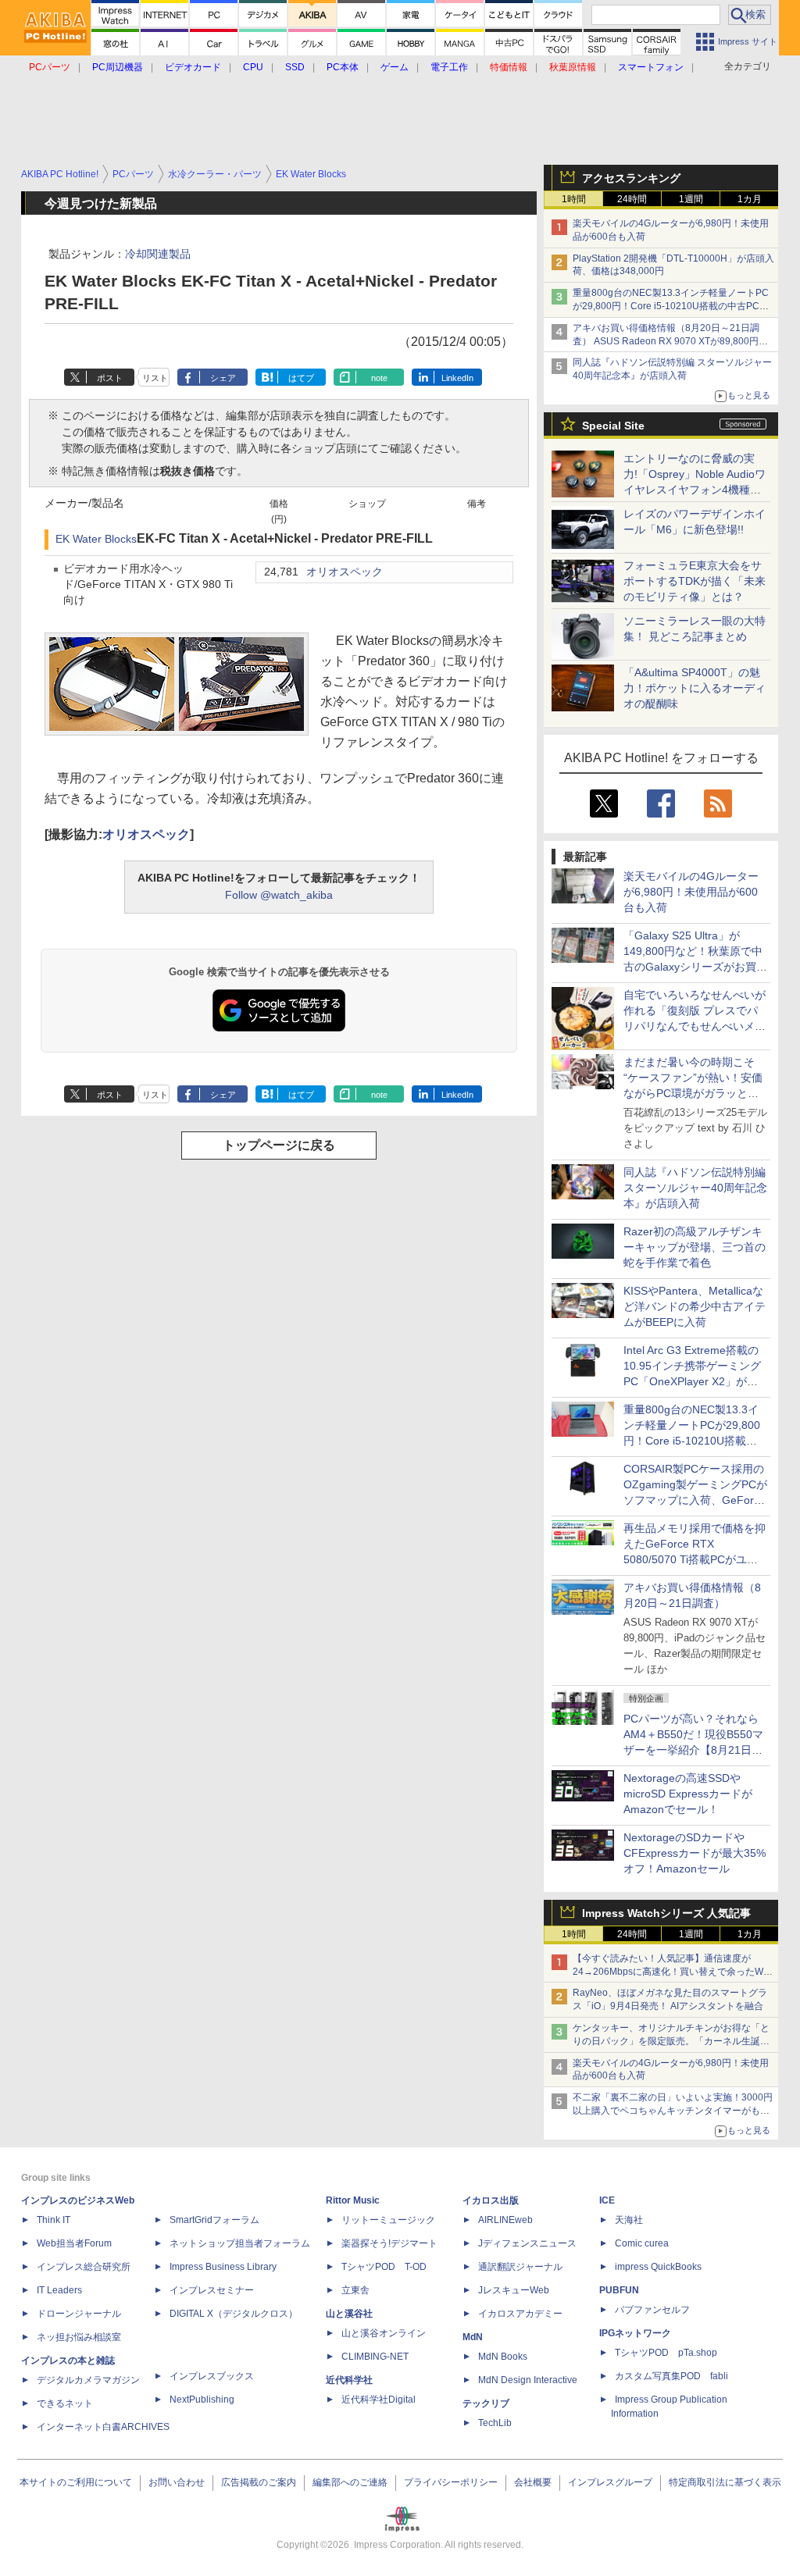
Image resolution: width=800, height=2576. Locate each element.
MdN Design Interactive (528, 2380)
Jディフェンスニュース (527, 2243)
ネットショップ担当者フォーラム (240, 2243)
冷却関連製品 (158, 254)
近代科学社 (349, 2380)
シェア (223, 378)
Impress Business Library (223, 2267)
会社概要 (533, 2482)
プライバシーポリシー (451, 2482)
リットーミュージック (388, 2220)
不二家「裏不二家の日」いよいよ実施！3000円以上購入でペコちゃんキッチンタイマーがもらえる (673, 2111)
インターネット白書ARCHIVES (103, 2427)
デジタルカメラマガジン (88, 2380)
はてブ (301, 378)
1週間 (691, 199)
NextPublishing (202, 2400)
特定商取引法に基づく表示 (725, 2482)
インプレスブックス (212, 2376)
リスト (155, 378)
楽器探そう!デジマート (389, 2243)
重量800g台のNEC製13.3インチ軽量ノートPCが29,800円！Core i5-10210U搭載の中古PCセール (671, 306)
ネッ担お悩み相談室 (79, 2337)
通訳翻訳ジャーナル (520, 2267)
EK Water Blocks (96, 539)
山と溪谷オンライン (384, 2333)
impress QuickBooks (658, 2267)
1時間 (574, 199)
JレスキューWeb (514, 2290)
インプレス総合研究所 (84, 2267)
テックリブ (486, 2403)
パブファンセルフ (652, 2310)
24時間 (632, 199)
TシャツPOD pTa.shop (666, 2353)
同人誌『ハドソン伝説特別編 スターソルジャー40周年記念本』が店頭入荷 (695, 1188)
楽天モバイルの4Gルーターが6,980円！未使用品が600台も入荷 (691, 892)
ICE (607, 2200)
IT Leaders (59, 2290)
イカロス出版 (491, 2200)
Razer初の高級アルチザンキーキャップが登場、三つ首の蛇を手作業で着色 (695, 1247)
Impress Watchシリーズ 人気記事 (666, 1913)
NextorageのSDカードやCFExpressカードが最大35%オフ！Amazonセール (695, 1853)
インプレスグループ (610, 2482)
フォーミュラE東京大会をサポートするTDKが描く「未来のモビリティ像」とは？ (695, 581)
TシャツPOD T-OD (384, 2267)
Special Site (613, 426)
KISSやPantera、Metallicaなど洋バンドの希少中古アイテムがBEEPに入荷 (695, 1306)
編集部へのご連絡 (350, 2482)
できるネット (65, 2403)
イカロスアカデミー (520, 2314)
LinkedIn (457, 378)
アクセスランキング (631, 178)
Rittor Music (353, 2200)
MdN (473, 2337)
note (379, 378)
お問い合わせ (177, 2482)
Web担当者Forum (74, 2243)
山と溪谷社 (349, 2314)
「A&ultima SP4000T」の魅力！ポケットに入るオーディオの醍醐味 (695, 688)
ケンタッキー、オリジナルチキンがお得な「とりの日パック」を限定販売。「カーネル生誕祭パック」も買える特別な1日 (671, 2041)
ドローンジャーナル (79, 2314)
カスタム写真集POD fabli (671, 2376)
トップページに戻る (279, 1145)
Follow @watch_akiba (279, 895)
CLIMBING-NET (375, 2357)
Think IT (54, 2220)
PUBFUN (619, 2290)
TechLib (495, 2423)
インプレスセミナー (212, 2290)
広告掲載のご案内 (259, 2482)
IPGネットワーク (635, 2333)
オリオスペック (345, 572)
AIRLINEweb (505, 2220)
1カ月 (750, 199)
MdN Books (503, 2357)
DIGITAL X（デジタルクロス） (234, 2314)
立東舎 (355, 2290)
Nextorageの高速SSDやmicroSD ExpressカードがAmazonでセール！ (688, 1794)
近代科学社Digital (379, 2400)
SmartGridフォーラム (214, 2220)
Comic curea (642, 2243)
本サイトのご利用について (76, 2482)
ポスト (110, 378)
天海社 (629, 2220)
